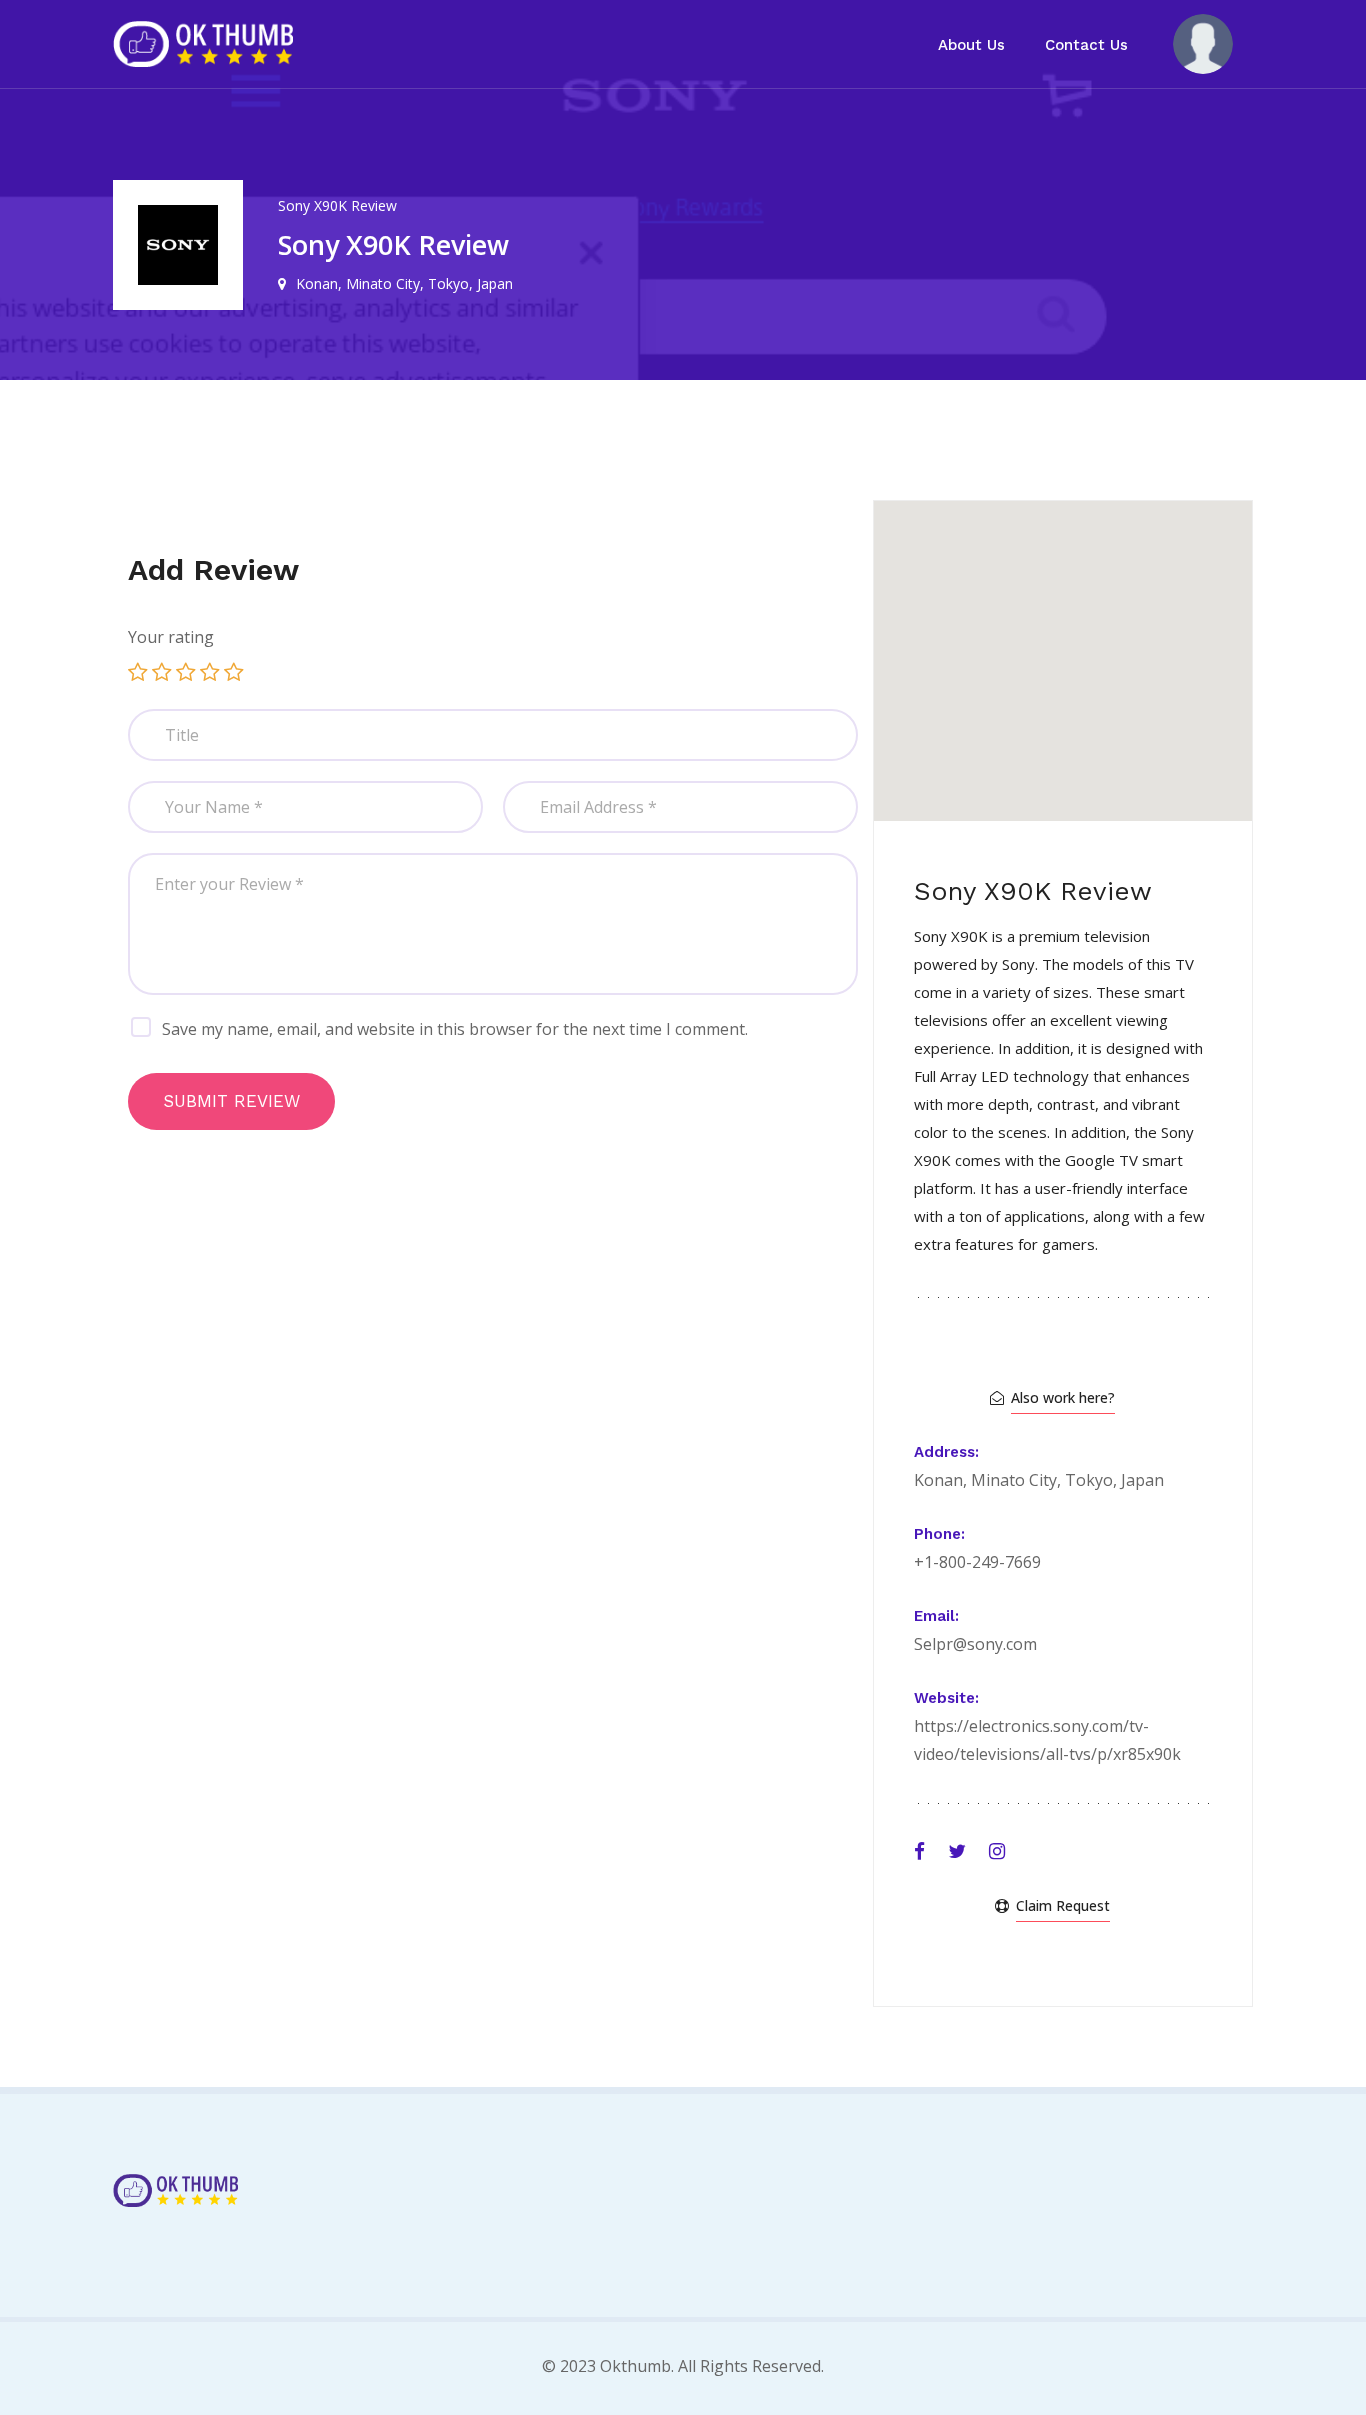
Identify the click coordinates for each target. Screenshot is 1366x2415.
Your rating (171, 637)
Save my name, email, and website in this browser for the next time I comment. (455, 1029)
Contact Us (1086, 45)
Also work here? (1063, 1397)
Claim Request (1063, 1905)
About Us (971, 45)
